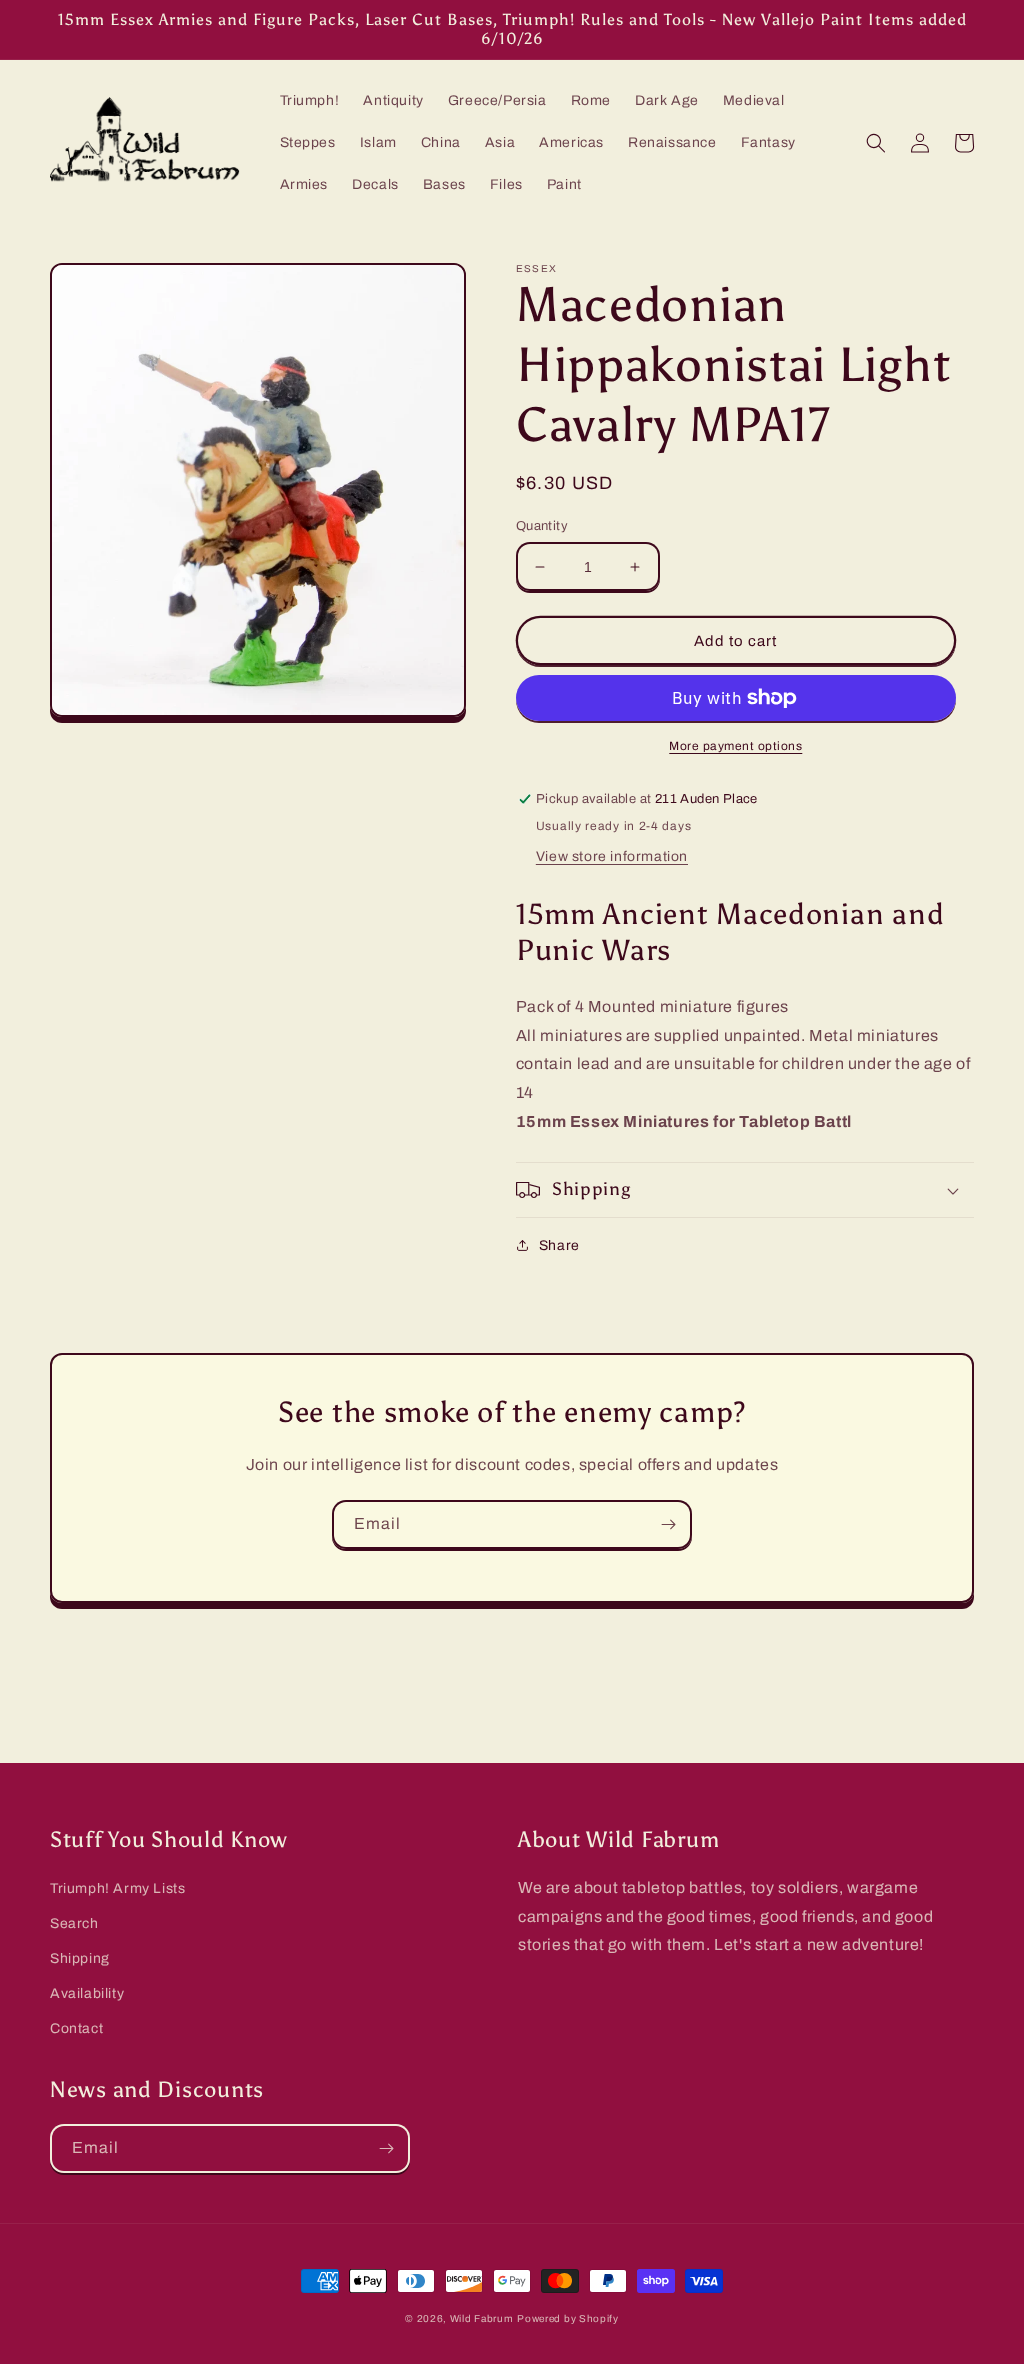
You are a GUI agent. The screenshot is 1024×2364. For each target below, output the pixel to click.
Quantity (542, 526)
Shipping (80, 1958)
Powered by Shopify (568, 2318)
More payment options (735, 746)
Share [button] (559, 1245)
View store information (612, 856)
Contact (76, 2028)
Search (74, 1923)
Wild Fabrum (482, 2318)
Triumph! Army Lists (117, 1888)
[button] (876, 143)
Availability (87, 1993)
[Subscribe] (668, 1524)
